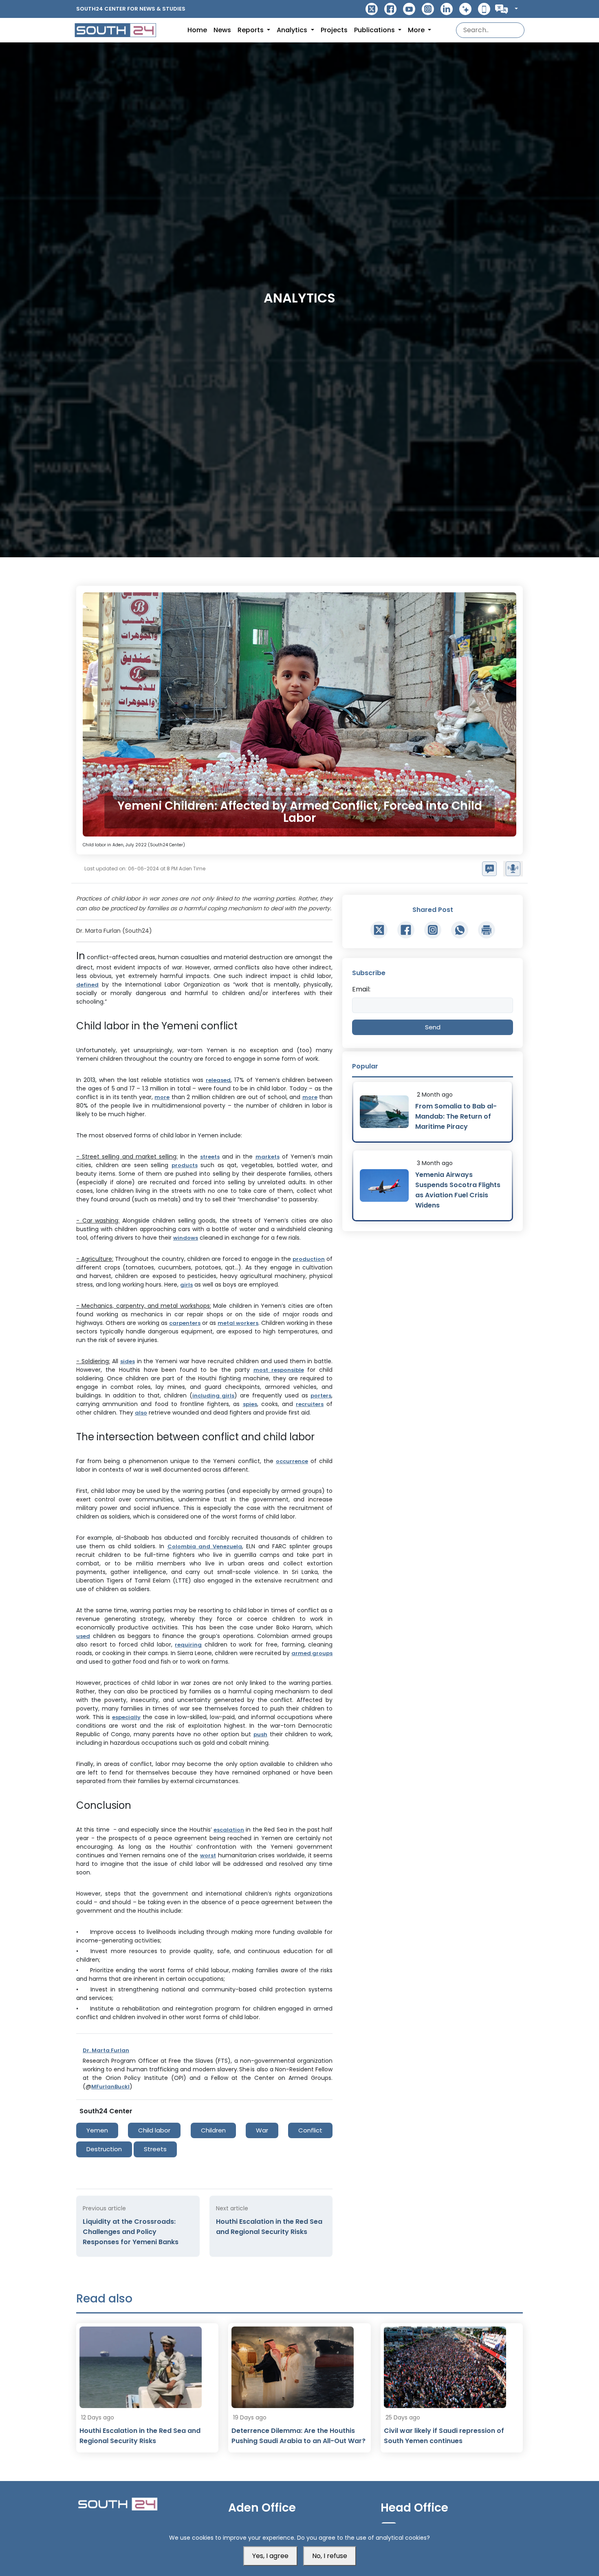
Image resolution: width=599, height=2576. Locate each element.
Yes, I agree (270, 2556)
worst (208, 1855)
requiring (188, 1645)
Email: (361, 989)
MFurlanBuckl (110, 2087)
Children (213, 2130)
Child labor (154, 2130)
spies (250, 1404)
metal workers (238, 1323)
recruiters (310, 1404)
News (222, 30)
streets (210, 1157)
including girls (214, 1396)
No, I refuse (330, 2556)
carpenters (185, 1323)
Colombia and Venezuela (205, 1546)
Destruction (104, 2149)
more (162, 1097)
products (185, 1165)
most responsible (279, 1370)
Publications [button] (375, 30)
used (83, 1636)
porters (321, 1396)
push (260, 1734)
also (141, 1413)
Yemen (97, 2130)
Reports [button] (251, 30)
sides (128, 1361)
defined (87, 985)
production (309, 1259)
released (218, 1080)
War (262, 2130)
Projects (334, 30)
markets (268, 1157)
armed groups (312, 1653)
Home (197, 30)
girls (186, 1285)
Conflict (310, 2130)
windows (186, 1238)
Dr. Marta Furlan (106, 2050)
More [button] (417, 30)
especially (126, 1717)
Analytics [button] (293, 30)
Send (433, 1027)
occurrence (292, 1461)
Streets (155, 2149)
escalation (229, 1830)
